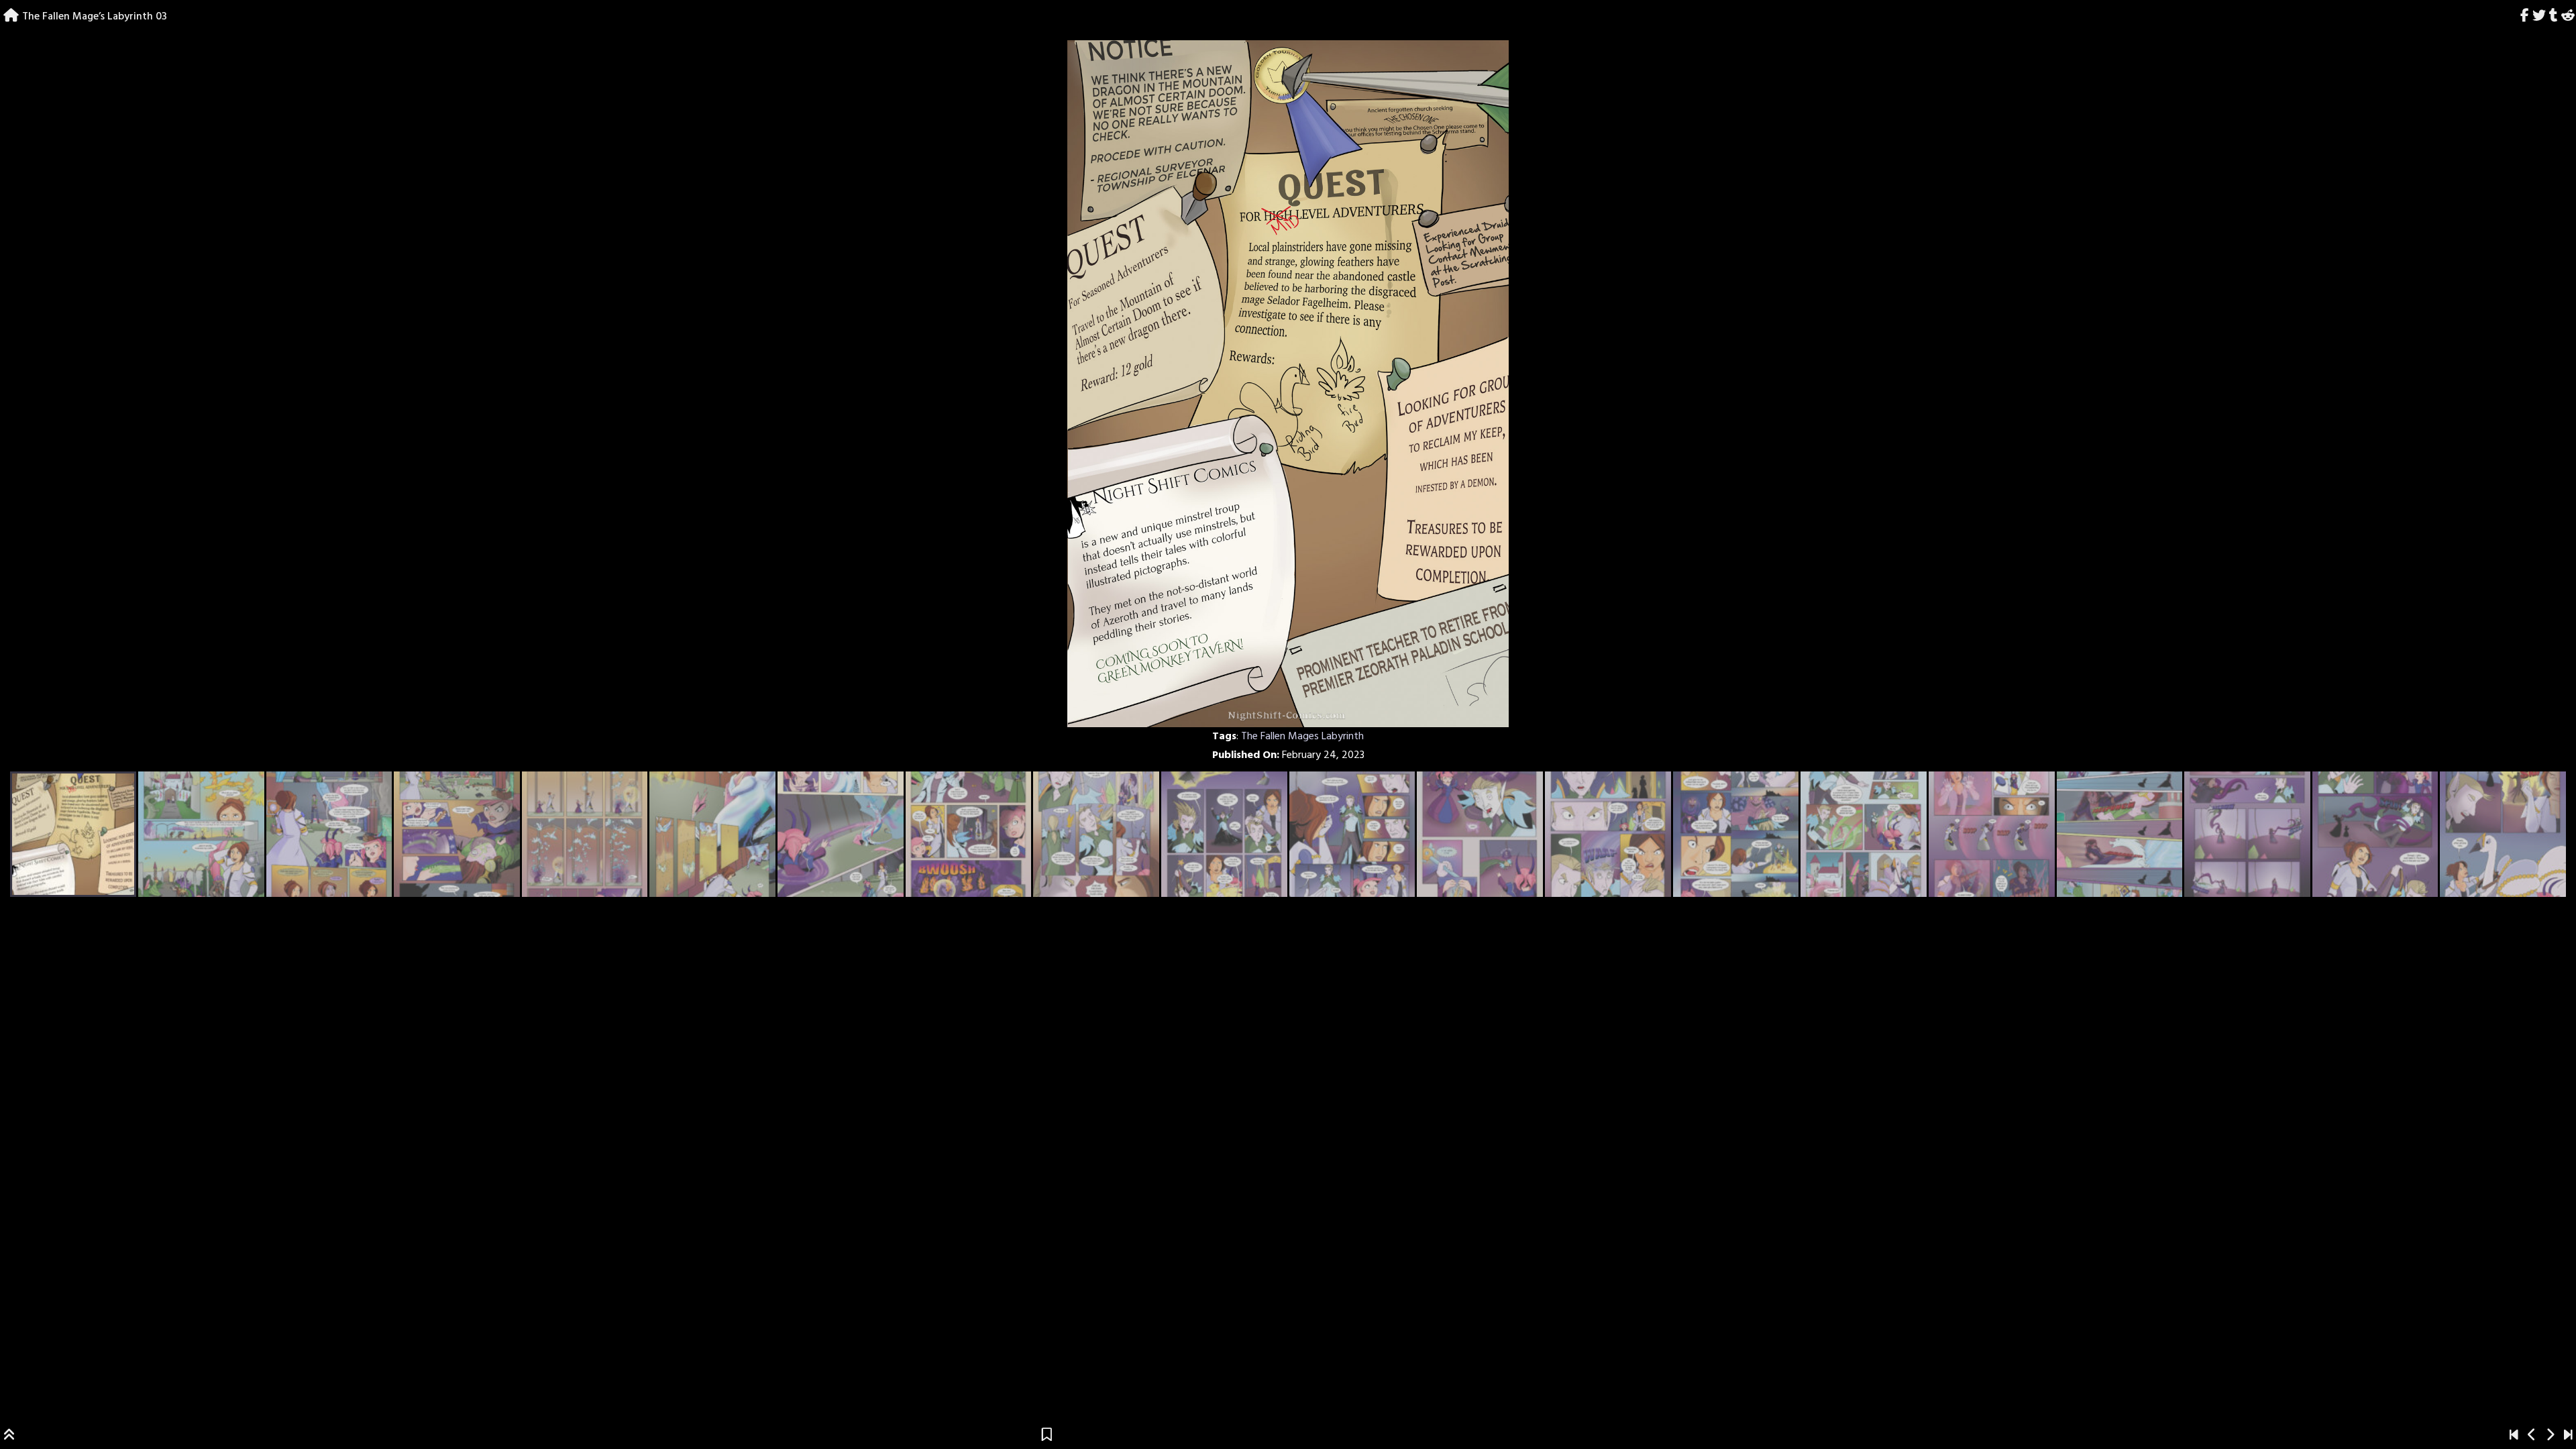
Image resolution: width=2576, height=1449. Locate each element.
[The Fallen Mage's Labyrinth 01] (2514, 1436)
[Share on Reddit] (2568, 17)
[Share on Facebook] (2525, 17)
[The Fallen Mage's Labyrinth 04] (2550, 1436)
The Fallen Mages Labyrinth (1302, 737)
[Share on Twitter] (2539, 17)
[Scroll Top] (9, 1436)
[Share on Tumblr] (2553, 17)
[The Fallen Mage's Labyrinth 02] (2532, 1436)
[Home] (11, 17)
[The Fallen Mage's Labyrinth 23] (2568, 1436)
